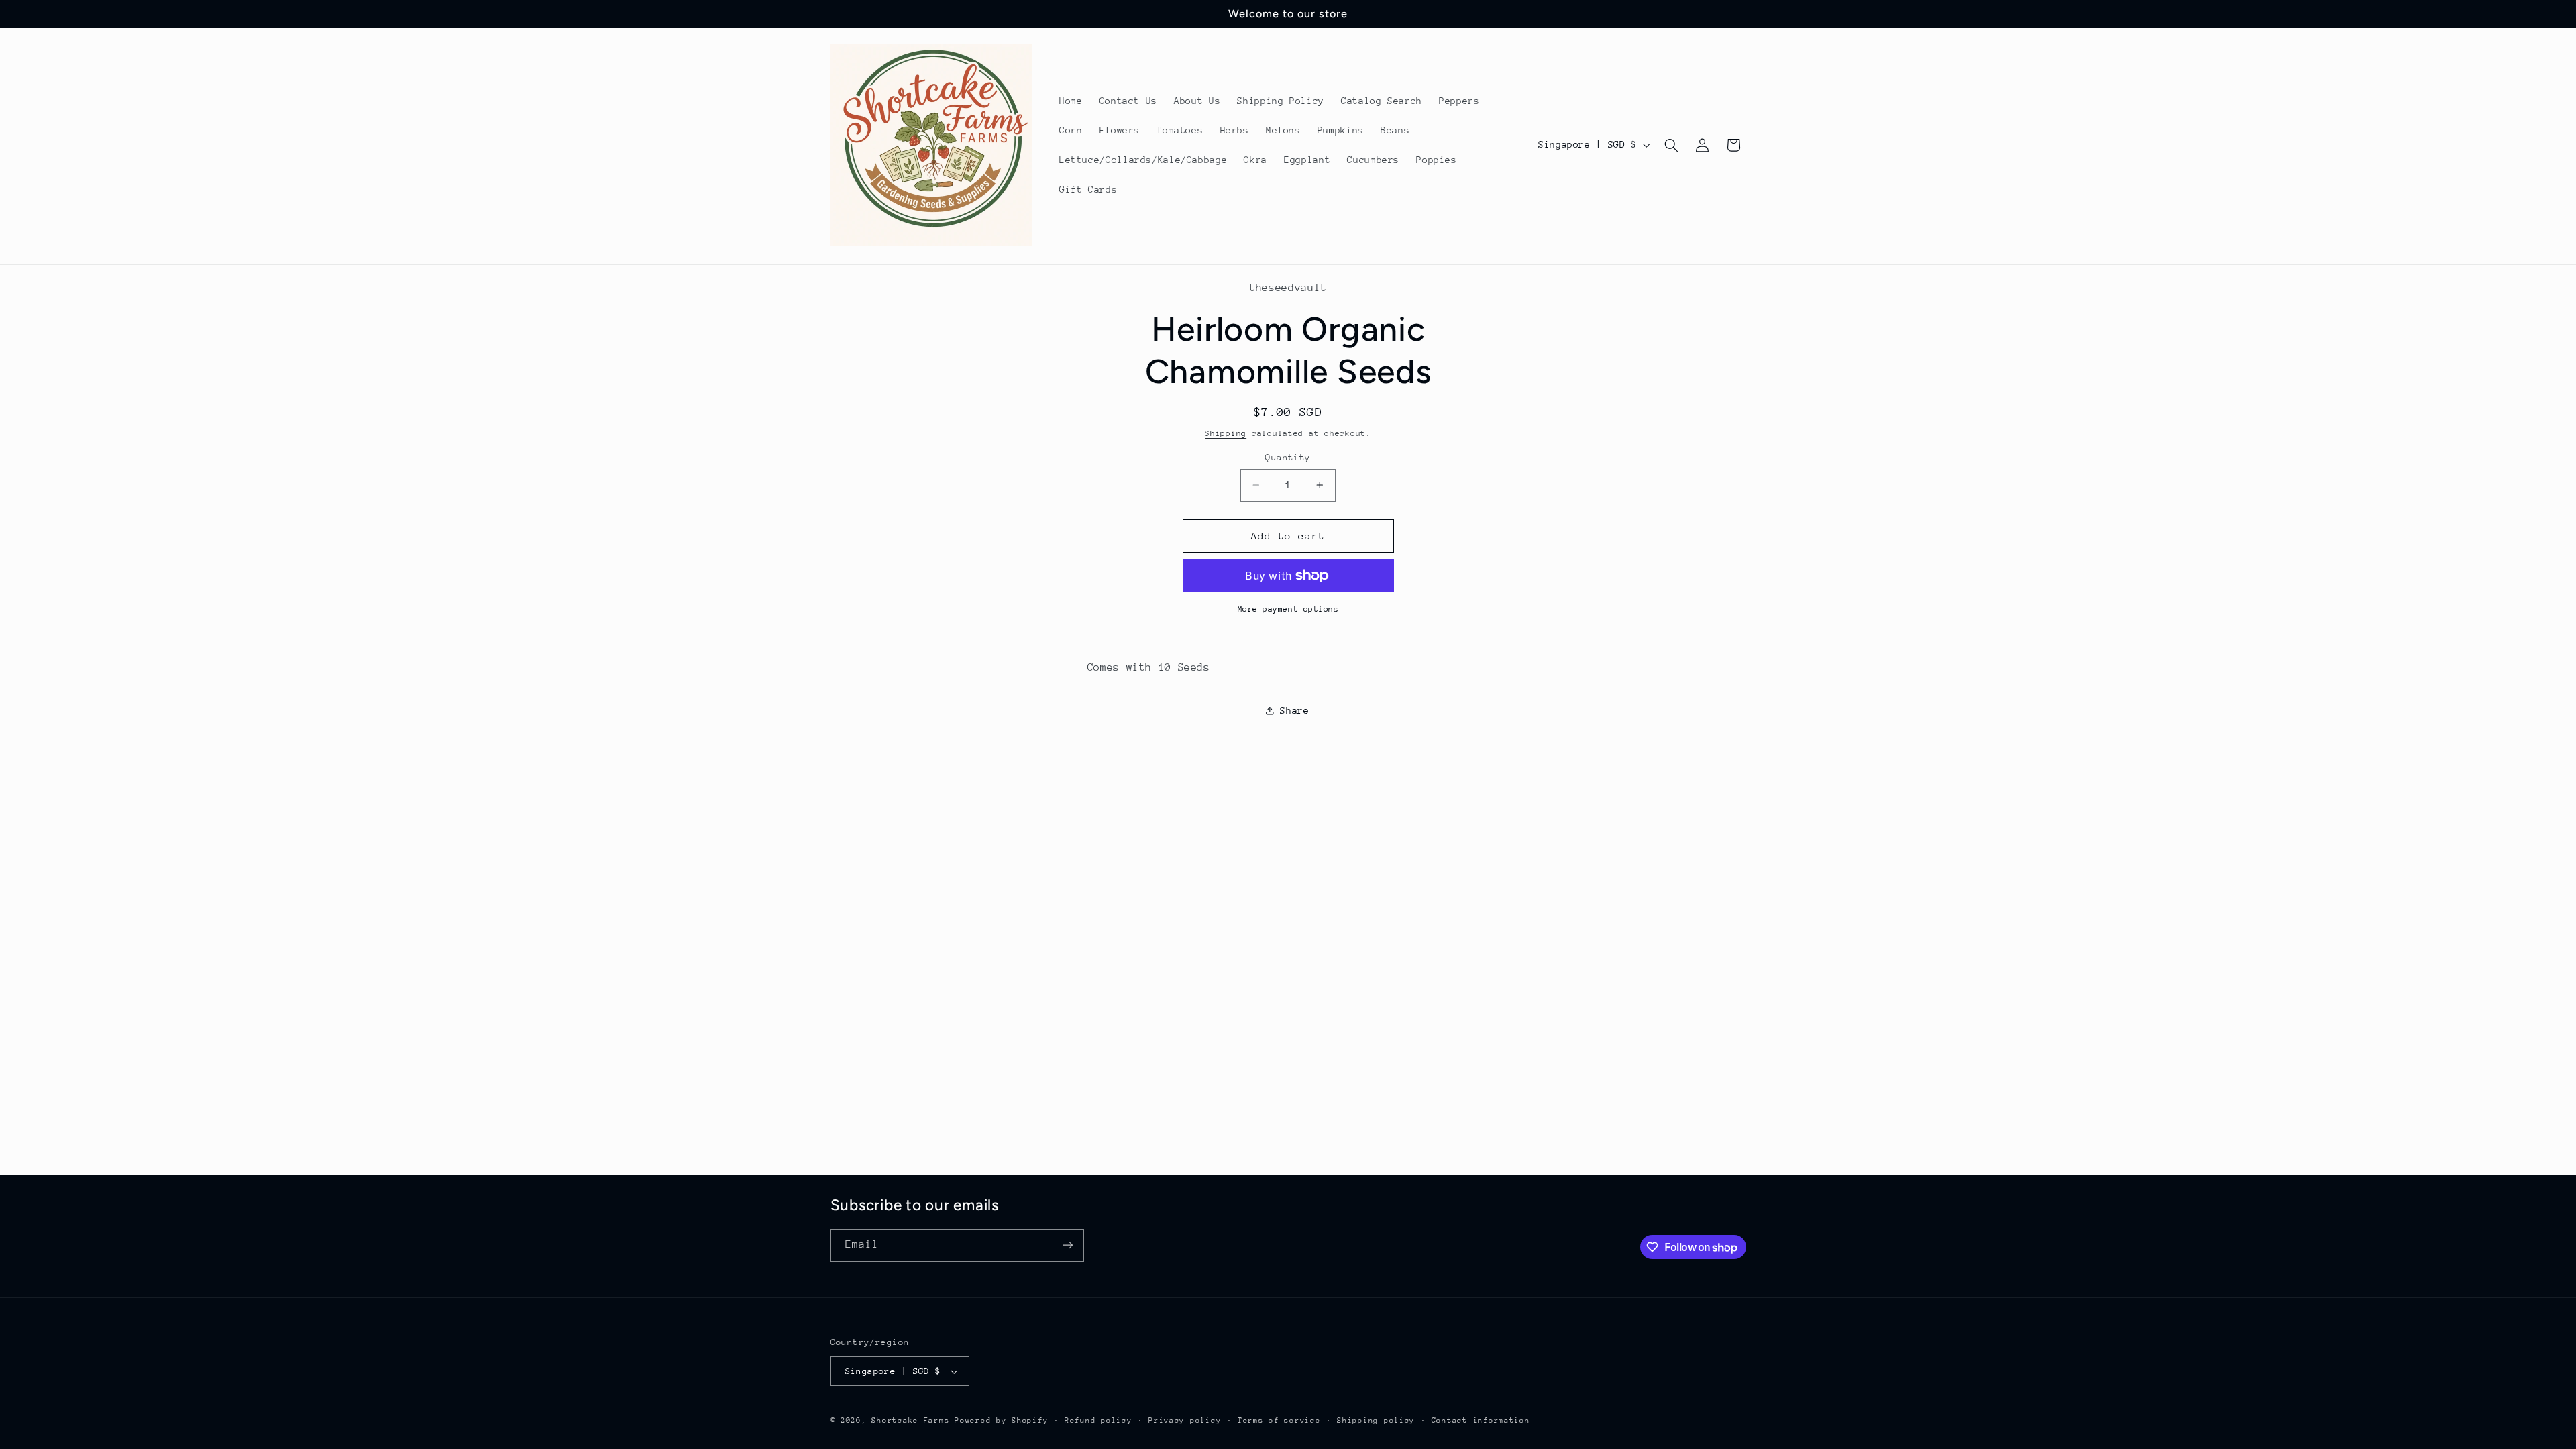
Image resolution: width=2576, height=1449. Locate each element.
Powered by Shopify (1001, 1420)
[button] (1671, 145)
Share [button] (1294, 710)
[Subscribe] (1067, 1245)
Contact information (1481, 1420)
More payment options (1288, 609)
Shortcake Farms (910, 1420)
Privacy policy (1185, 1420)
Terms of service (1279, 1420)
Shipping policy (1376, 1420)
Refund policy (1098, 1420)
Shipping (1226, 433)
